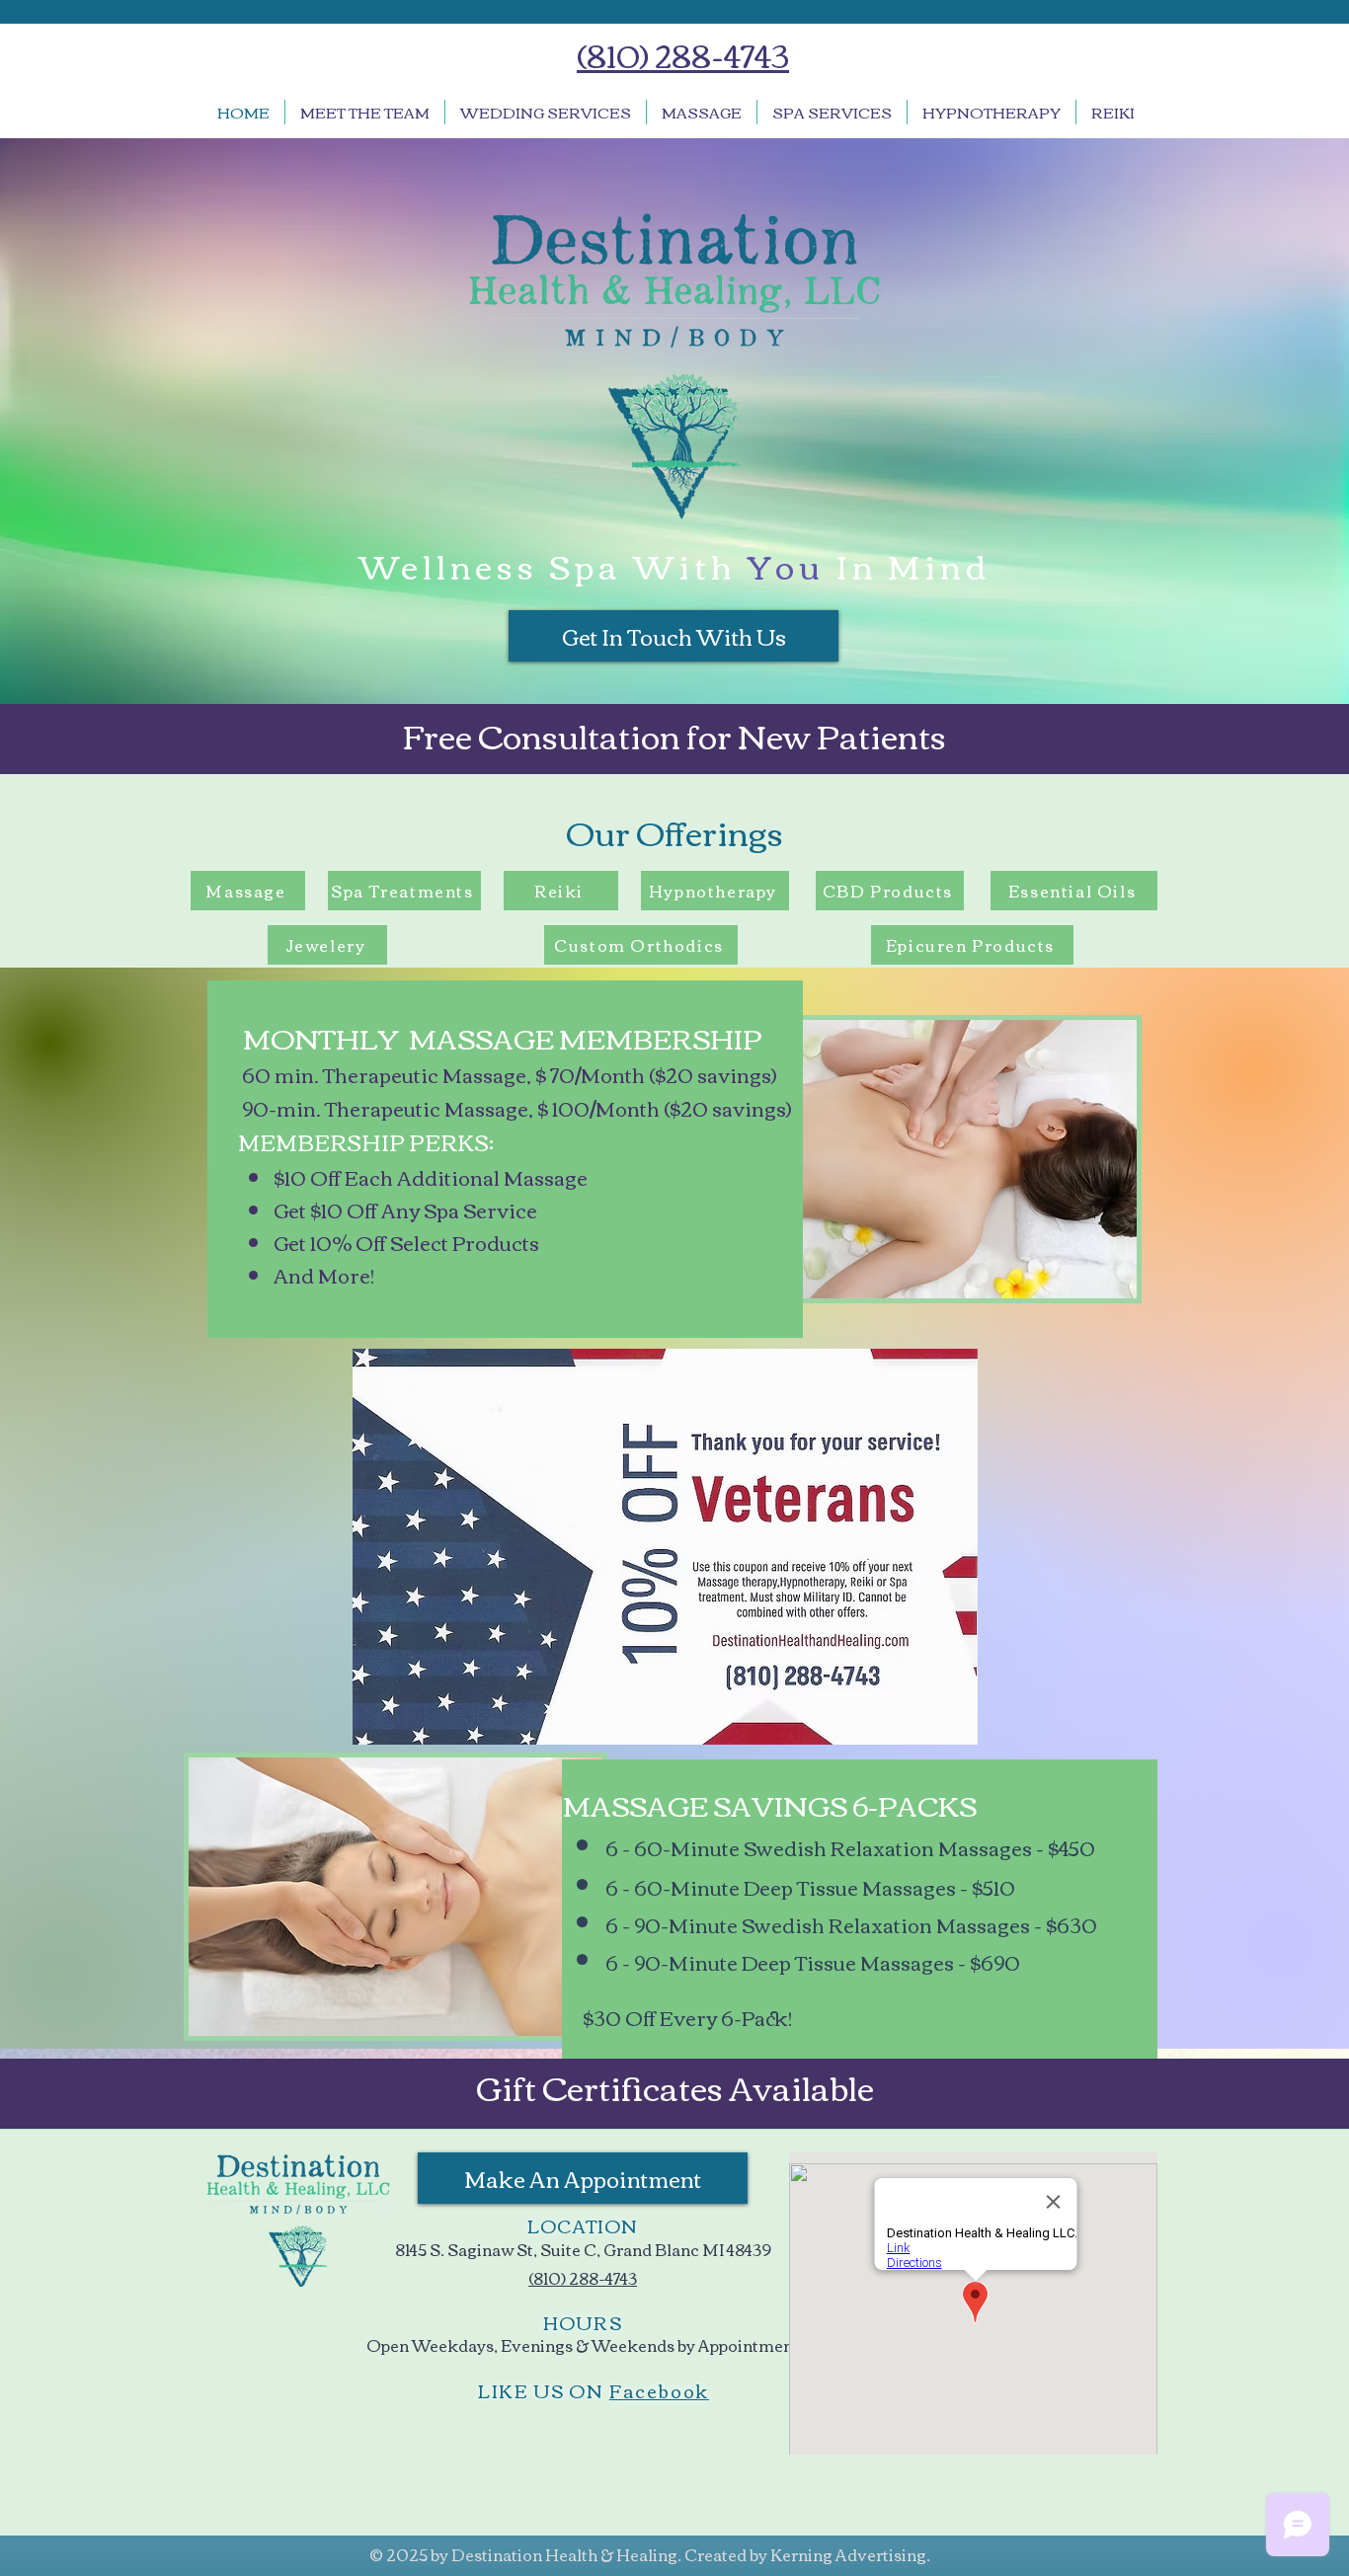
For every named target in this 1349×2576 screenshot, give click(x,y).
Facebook (659, 2390)
